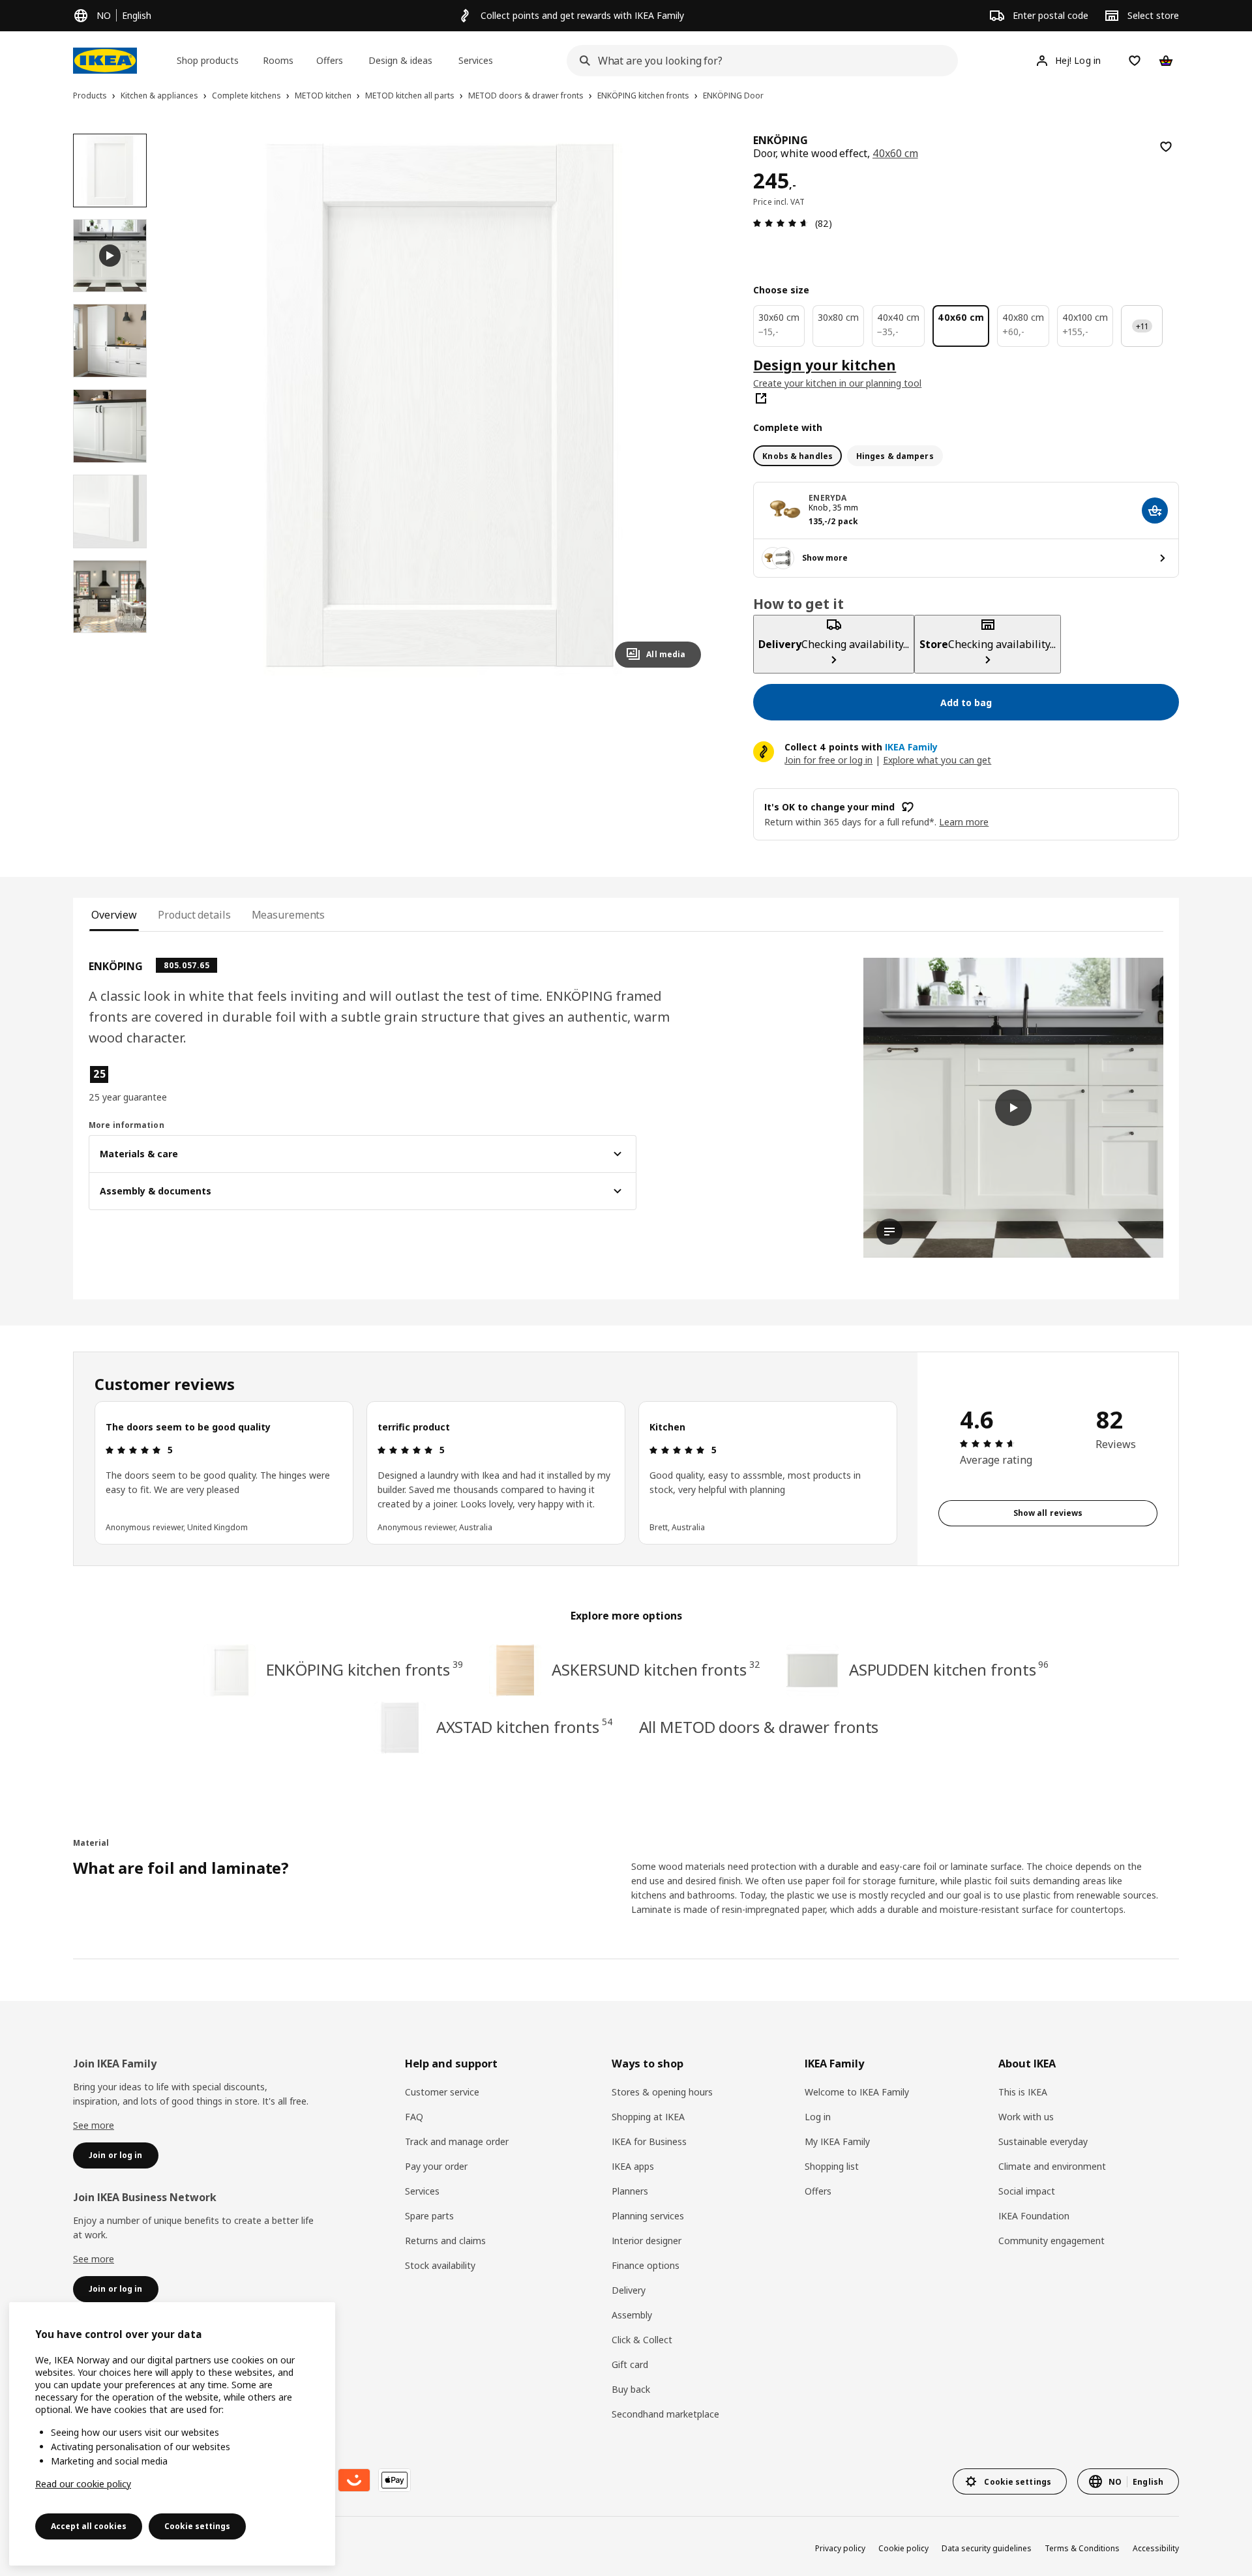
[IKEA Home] (105, 61)
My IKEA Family (837, 2141)
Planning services (648, 2216)
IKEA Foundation (1034, 2216)
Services (422, 2191)
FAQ (414, 2117)
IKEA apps (633, 2166)
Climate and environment (1052, 2166)
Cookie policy (903, 2548)
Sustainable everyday (1043, 2141)
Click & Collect (642, 2340)
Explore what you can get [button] (937, 760)
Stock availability (440, 2265)
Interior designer (647, 2241)
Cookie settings (197, 2526)
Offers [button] (330, 60)
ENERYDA (827, 498)
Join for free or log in (828, 760)
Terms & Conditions (1082, 2548)
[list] (496, 1473)
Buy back (631, 2389)
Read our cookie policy (83, 2484)
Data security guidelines (987, 2548)
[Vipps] (354, 2480)
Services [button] (476, 60)
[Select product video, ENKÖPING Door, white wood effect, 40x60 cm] (110, 256)
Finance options (646, 2265)
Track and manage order (457, 2141)
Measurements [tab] (289, 915)
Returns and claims (445, 2241)
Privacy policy (840, 2548)
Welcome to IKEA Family (857, 2092)
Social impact (1027, 2191)
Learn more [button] (964, 822)
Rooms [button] (278, 60)
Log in (818, 2117)
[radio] (797, 456)
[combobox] (758, 61)
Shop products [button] (208, 60)
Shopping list (832, 2166)
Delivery (629, 2290)
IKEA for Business (649, 2141)
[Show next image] (685, 406)
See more (94, 2125)
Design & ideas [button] (400, 60)
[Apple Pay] (395, 2480)
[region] (440, 406)
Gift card (630, 2364)
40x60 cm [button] (895, 153)
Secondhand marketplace (665, 2414)
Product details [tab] (194, 915)
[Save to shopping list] (1166, 147)
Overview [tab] (114, 915)
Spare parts (429, 2216)
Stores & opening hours (662, 2092)
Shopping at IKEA (648, 2117)
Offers (818, 2191)
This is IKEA (1023, 2092)
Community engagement (1051, 2241)
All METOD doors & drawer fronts (759, 1727)
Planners (630, 2191)
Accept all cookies (89, 2526)
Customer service (442, 2092)
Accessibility (1156, 2548)
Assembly (632, 2315)
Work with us (1026, 2117)
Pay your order (436, 2166)
